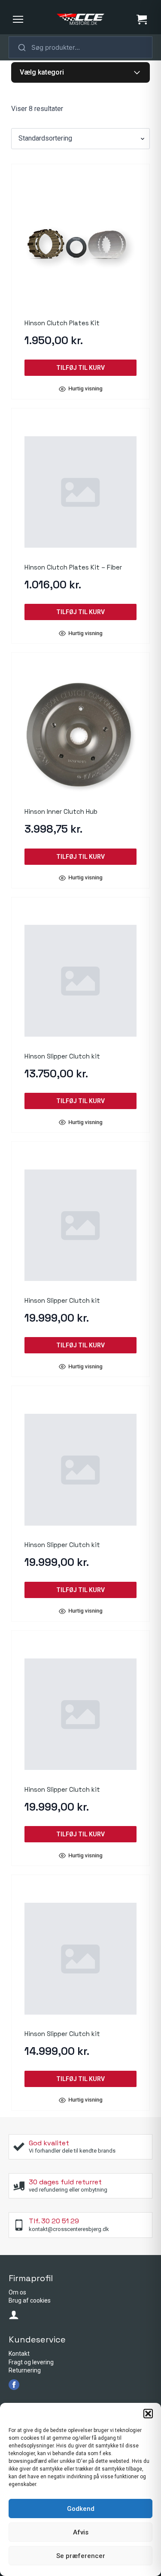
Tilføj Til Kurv (80, 368)
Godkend (81, 2509)
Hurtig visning (85, 389)
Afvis (81, 2532)
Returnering (25, 2370)
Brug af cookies (30, 2300)
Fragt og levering (31, 2362)
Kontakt (19, 2354)
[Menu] (18, 19)
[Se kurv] (142, 19)
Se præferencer (81, 2556)
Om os (17, 2292)
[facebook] (14, 2385)
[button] (148, 2414)
